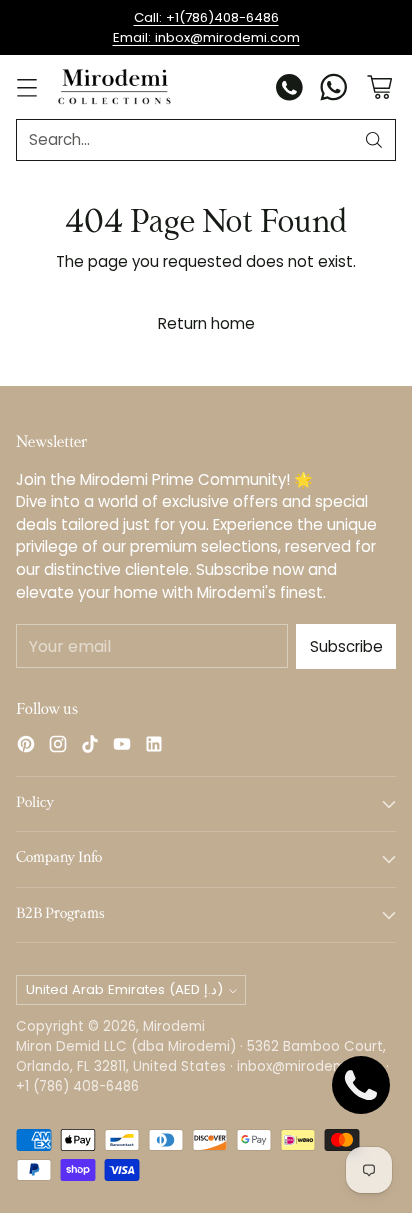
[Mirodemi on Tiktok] (90, 747)
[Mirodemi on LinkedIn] (154, 747)
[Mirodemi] (114, 86)
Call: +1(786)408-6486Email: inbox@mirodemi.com (206, 27)
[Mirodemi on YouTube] (122, 747)
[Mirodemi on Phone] (290, 90)
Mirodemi (174, 1026)
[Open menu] (26, 87)
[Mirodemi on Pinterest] (26, 747)
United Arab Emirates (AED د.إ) (124, 989)
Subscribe (346, 646)
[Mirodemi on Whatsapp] (334, 90)
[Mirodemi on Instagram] (58, 747)
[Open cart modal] (379, 87)
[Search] (374, 140)
